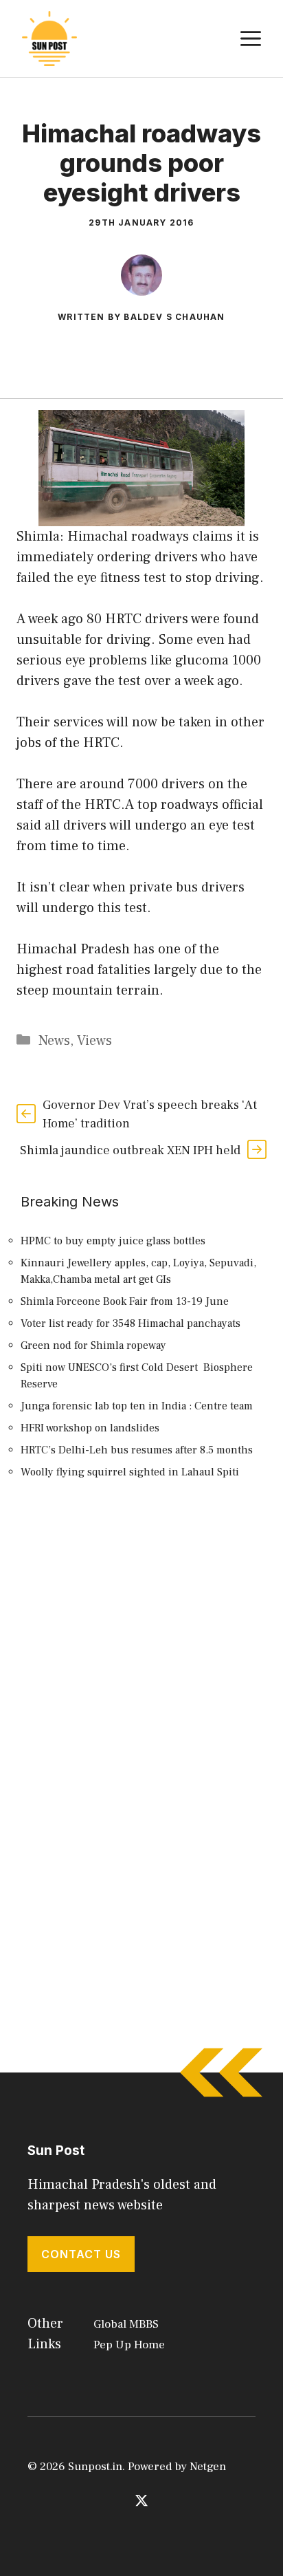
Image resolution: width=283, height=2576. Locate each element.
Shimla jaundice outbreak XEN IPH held (130, 1150)
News (54, 1041)
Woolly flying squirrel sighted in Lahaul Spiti (130, 1472)
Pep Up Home (129, 2345)
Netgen (208, 2467)
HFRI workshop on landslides (90, 1428)
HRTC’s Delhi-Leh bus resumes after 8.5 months (137, 1450)
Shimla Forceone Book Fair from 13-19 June (125, 1301)
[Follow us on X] (141, 2500)
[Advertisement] (141, 1663)
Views (94, 1041)
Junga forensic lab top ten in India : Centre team (137, 1406)
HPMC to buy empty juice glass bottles (113, 1241)
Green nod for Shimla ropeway (93, 1345)
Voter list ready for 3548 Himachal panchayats (131, 1323)
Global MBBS (126, 2324)
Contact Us (81, 2254)
